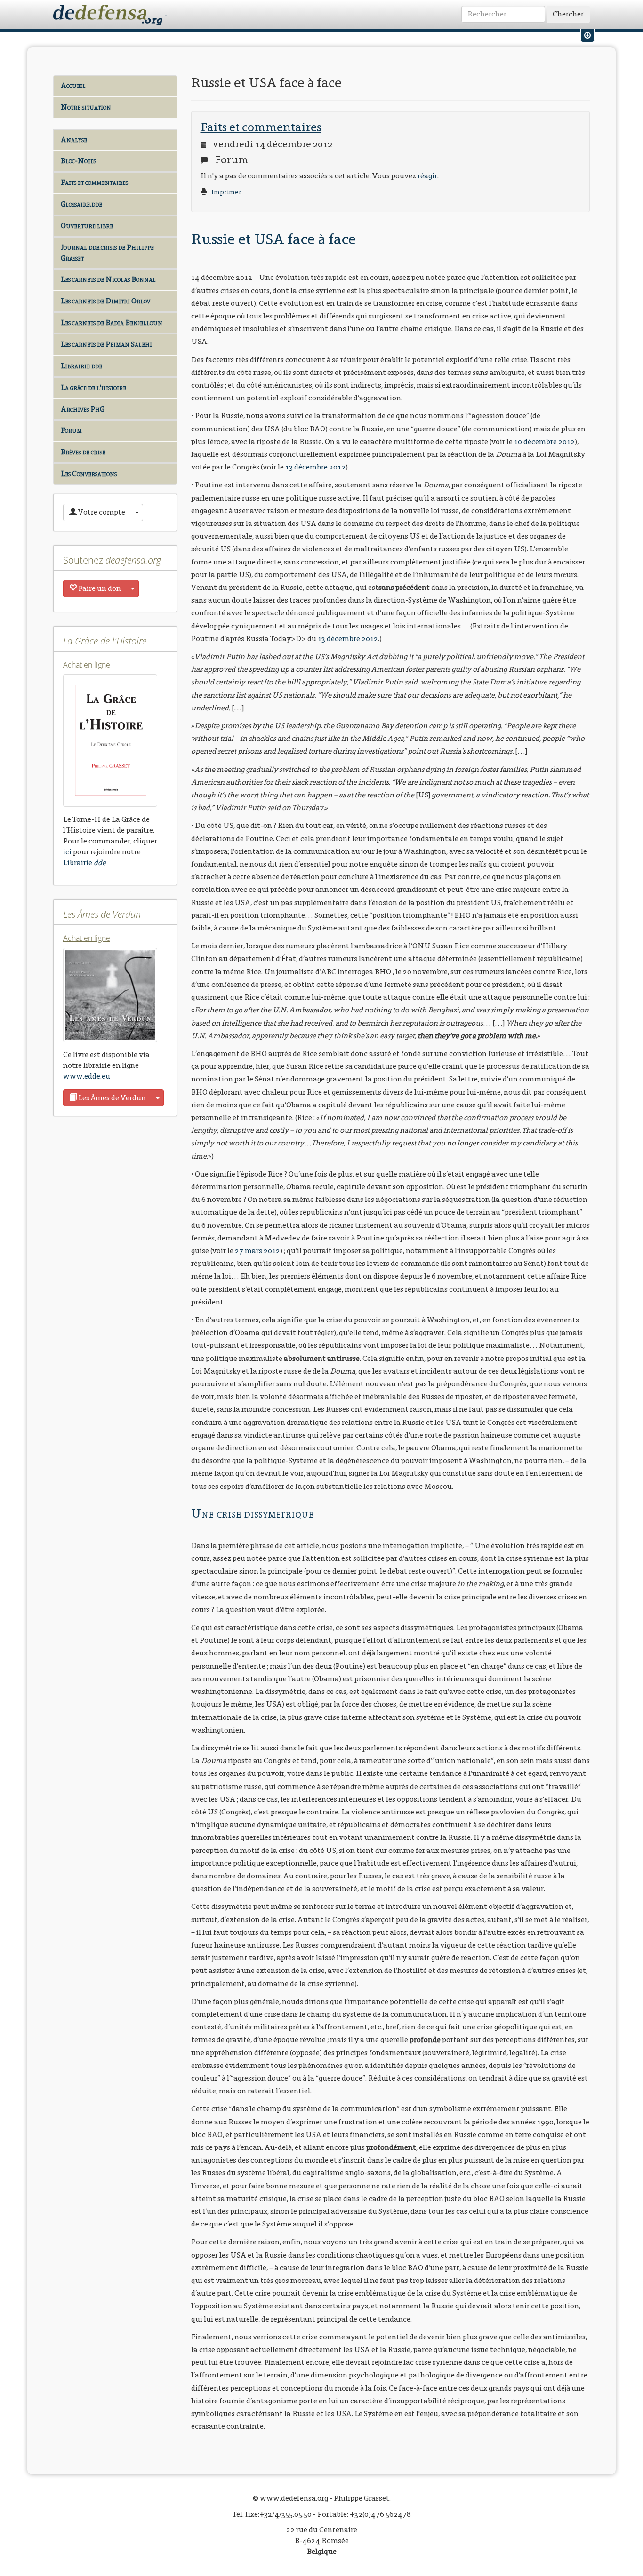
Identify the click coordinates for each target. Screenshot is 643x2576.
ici (67, 852)
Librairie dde (81, 366)
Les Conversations (89, 473)
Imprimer (226, 192)
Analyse (74, 139)
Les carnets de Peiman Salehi (106, 344)
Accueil (73, 85)
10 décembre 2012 (544, 441)
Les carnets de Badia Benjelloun (112, 322)
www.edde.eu (87, 1076)
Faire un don (99, 588)
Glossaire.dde (81, 204)
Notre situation (86, 107)
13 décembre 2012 (315, 467)
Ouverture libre (87, 226)
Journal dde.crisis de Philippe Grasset (107, 253)
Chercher (568, 14)
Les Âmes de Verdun (111, 1098)
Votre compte (101, 512)
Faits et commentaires (94, 182)
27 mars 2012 (257, 1251)
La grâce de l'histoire (93, 387)
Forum (71, 430)
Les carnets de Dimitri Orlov (105, 301)
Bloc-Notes (78, 161)
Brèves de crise (83, 452)
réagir (427, 176)
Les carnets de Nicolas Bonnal (108, 279)
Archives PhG (83, 409)
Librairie (84, 863)
